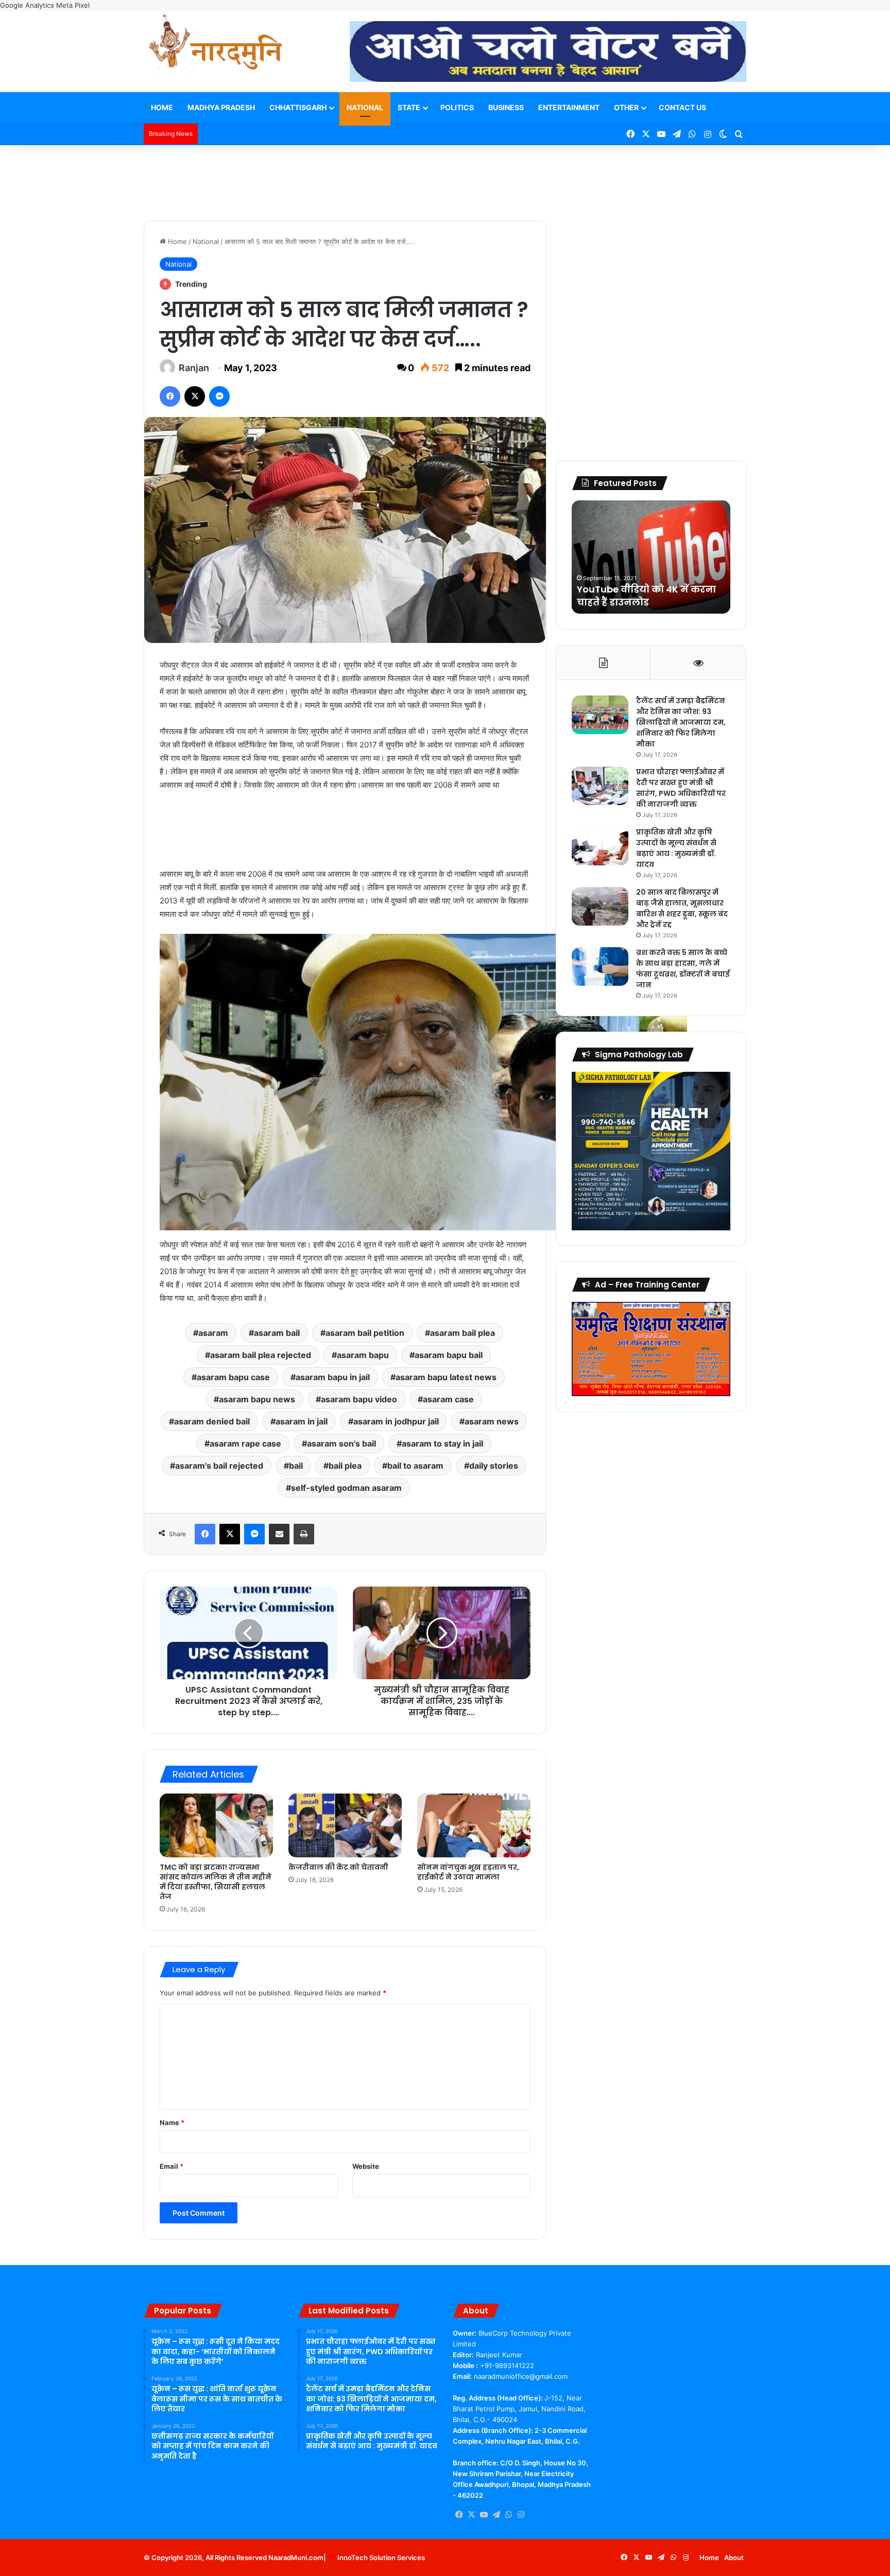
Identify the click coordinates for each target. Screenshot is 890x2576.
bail (296, 1466)
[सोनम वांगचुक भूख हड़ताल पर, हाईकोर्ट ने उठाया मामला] (474, 1825)
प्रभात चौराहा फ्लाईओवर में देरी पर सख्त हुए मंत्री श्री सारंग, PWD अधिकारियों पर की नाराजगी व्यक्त (681, 788)
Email (172, 2166)
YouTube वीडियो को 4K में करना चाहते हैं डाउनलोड (646, 596)
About (734, 2557)
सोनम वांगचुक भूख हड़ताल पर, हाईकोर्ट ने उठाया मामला (468, 1872)
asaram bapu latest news (446, 1377)
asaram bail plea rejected (261, 1355)
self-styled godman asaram (346, 1488)
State (409, 107)
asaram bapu (363, 1355)
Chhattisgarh (298, 107)
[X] (471, 2515)
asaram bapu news (257, 1399)
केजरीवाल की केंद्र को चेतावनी (338, 1867)
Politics (457, 107)
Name (172, 2122)
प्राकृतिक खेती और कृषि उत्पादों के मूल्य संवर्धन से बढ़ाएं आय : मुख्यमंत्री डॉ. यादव (676, 848)
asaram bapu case (233, 1377)
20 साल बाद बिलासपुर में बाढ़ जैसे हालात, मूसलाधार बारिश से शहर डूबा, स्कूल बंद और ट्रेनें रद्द (682, 908)
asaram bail (277, 1333)
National (365, 107)
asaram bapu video (359, 1399)
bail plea (345, 1466)
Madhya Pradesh (221, 107)
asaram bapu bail (449, 1355)
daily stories (494, 1466)
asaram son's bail (341, 1443)
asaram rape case (245, 1443)
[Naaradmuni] (216, 48)
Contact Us (682, 107)
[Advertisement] (445, 179)
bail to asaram (415, 1466)
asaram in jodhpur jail (396, 1421)
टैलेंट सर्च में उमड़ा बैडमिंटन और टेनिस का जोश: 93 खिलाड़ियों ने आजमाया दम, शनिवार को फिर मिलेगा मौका (681, 722)
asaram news (492, 1421)
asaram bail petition (365, 1333)
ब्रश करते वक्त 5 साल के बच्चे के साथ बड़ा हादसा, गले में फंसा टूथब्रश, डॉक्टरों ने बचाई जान (683, 969)
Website (366, 2166)
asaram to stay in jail (442, 1443)
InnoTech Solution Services (381, 2557)
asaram (213, 1333)
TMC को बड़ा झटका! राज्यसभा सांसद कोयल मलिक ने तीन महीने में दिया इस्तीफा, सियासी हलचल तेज (216, 1882)
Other (626, 107)
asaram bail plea (463, 1333)
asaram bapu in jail (333, 1377)
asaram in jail (302, 1421)
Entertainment (569, 107)
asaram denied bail (212, 1421)
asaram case (448, 1399)
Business (506, 107)
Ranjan (194, 368)
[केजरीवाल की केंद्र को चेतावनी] (345, 1825)
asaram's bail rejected (219, 1466)
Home (162, 107)
